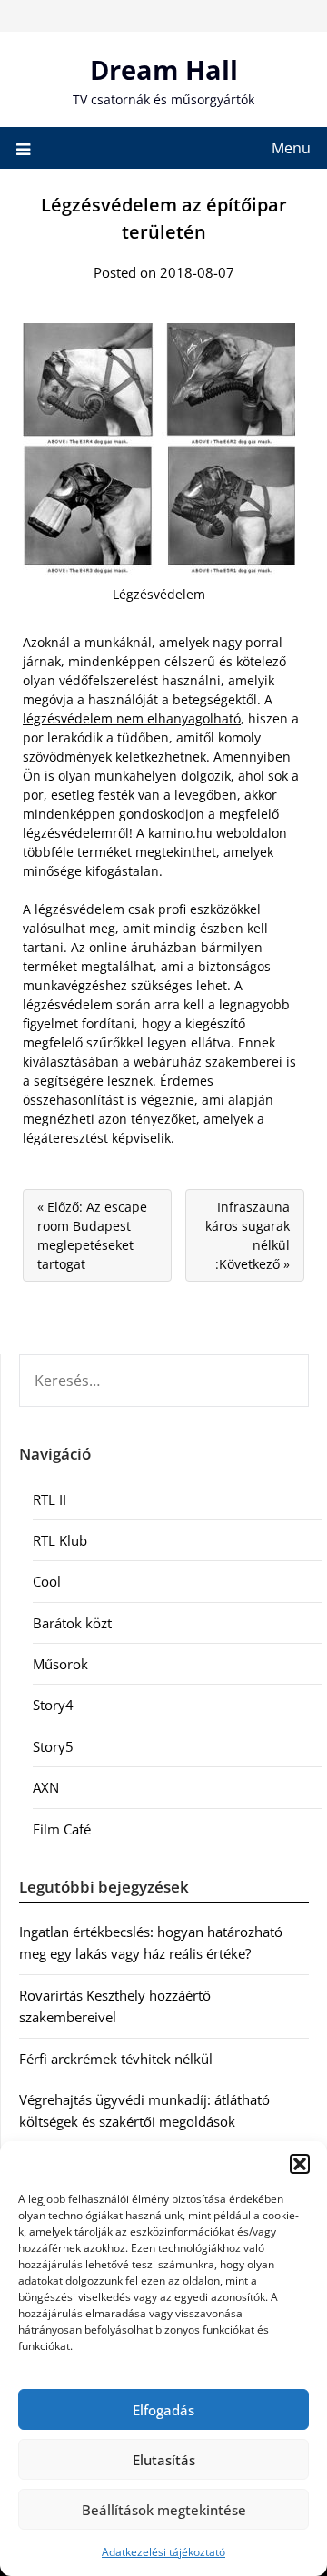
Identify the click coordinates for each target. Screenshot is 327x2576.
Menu (291, 148)
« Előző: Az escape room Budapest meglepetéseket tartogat (92, 1235)
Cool (47, 1581)
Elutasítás (164, 2460)
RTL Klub (60, 1540)
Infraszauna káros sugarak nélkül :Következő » (248, 1235)
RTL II (50, 1499)
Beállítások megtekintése (164, 2510)
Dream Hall (164, 69)
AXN (46, 1787)
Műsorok (60, 1664)
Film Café (62, 1829)
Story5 (53, 1746)
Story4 (53, 1705)
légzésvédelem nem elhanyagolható (132, 718)
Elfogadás (163, 2410)
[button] (300, 2164)
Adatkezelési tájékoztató (163, 2552)
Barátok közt (72, 1623)
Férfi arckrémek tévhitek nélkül (116, 2059)
